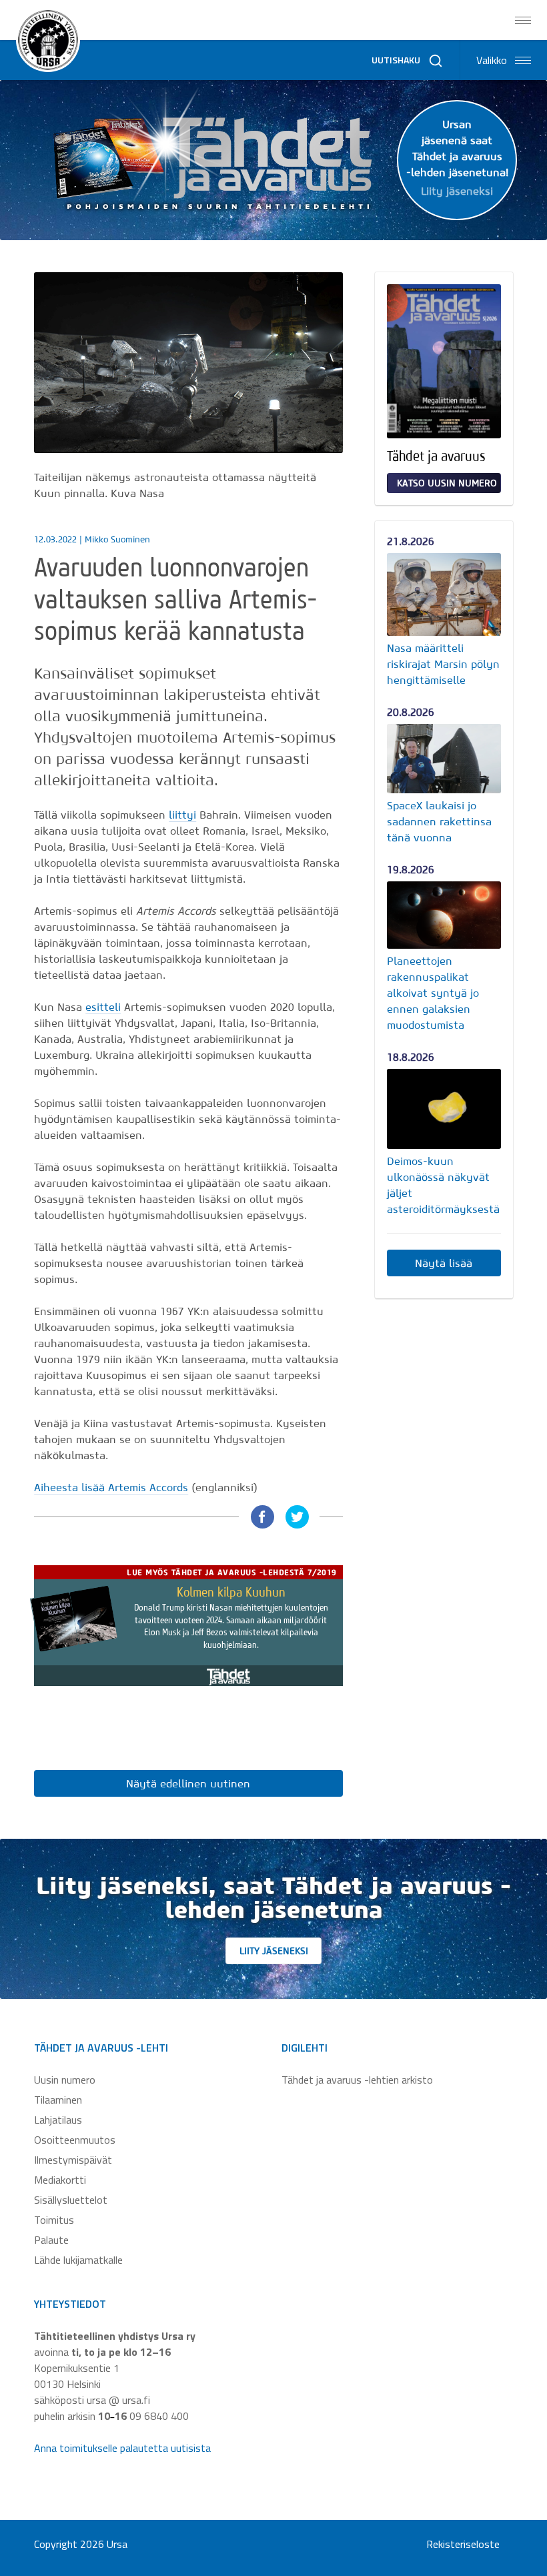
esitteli (103, 1007)
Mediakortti (60, 2180)
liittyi (182, 815)
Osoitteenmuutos (75, 2140)
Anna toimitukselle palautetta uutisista (122, 2448)
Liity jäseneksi (274, 1951)
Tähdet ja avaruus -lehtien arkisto (357, 2080)
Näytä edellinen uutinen (188, 1783)
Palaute (51, 2240)
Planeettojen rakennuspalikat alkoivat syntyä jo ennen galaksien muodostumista (433, 993)
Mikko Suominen (117, 539)
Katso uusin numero (447, 483)
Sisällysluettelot (71, 2200)
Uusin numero (65, 2080)
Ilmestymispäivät (73, 2160)
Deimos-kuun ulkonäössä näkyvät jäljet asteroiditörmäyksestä (443, 1185)
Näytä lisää (444, 1263)
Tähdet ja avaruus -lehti (101, 2048)
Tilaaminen (58, 2100)
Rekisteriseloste (463, 2544)
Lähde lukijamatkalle (78, 2260)
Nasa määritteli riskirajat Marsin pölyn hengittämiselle (443, 664)
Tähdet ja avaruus (436, 456)
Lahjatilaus (58, 2120)
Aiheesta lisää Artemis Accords (111, 1487)
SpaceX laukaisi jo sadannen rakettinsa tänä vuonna (439, 821)
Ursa (117, 2544)
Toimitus (54, 2220)
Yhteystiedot (70, 2304)
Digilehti (305, 2048)
